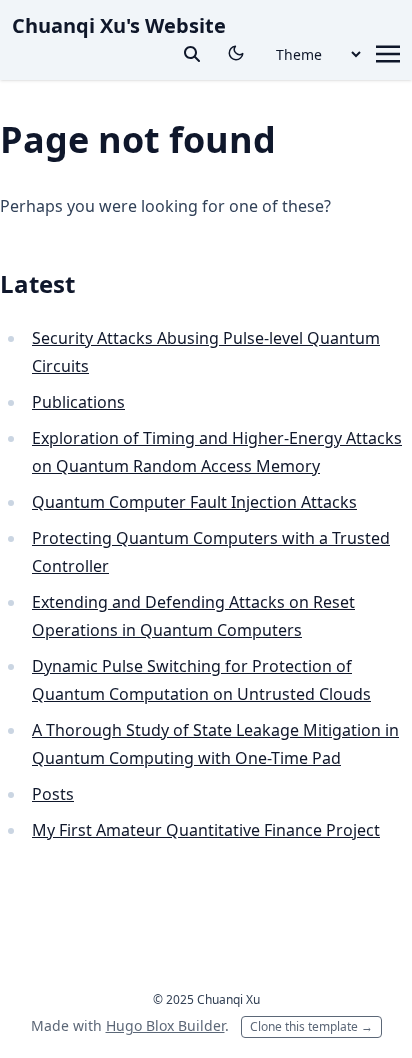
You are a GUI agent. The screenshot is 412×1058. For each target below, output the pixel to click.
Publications (78, 402)
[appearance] (236, 53)
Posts (53, 794)
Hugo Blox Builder (165, 1025)
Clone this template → (311, 1026)
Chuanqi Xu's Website (119, 25)
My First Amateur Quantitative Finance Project (206, 830)
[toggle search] (192, 54)
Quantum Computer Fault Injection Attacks (194, 502)
